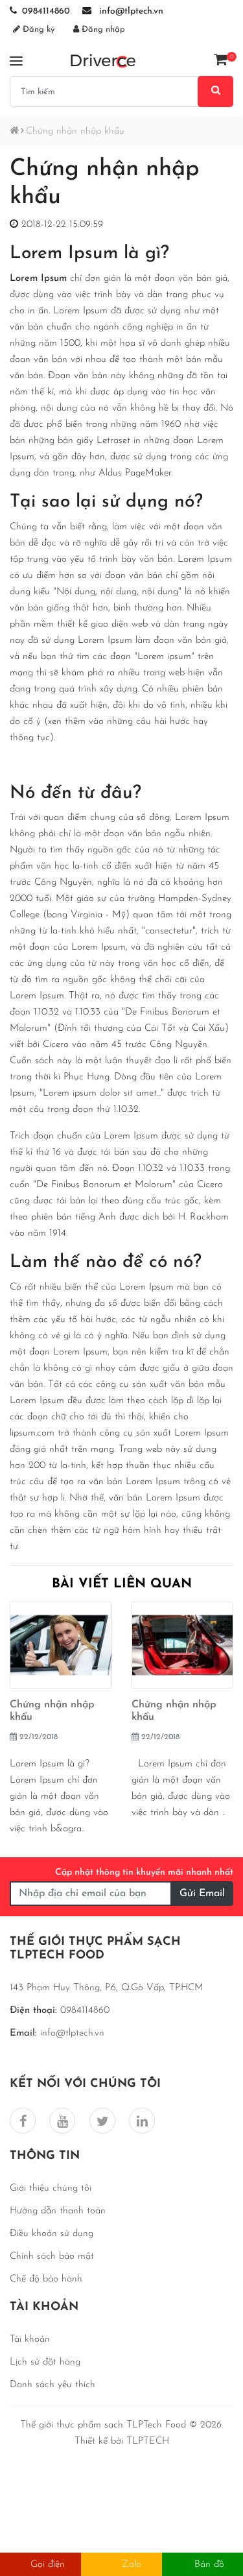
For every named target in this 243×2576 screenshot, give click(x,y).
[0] (220, 60)
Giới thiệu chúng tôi (51, 2188)
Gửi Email (202, 1894)
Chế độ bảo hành (46, 2279)
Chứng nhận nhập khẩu (75, 131)
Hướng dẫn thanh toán (58, 2211)
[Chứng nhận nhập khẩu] (61, 1649)
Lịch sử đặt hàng (45, 2362)
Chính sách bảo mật (52, 2257)
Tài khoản (30, 2340)
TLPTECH (148, 2441)
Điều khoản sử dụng (52, 2234)
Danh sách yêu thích (52, 2385)
